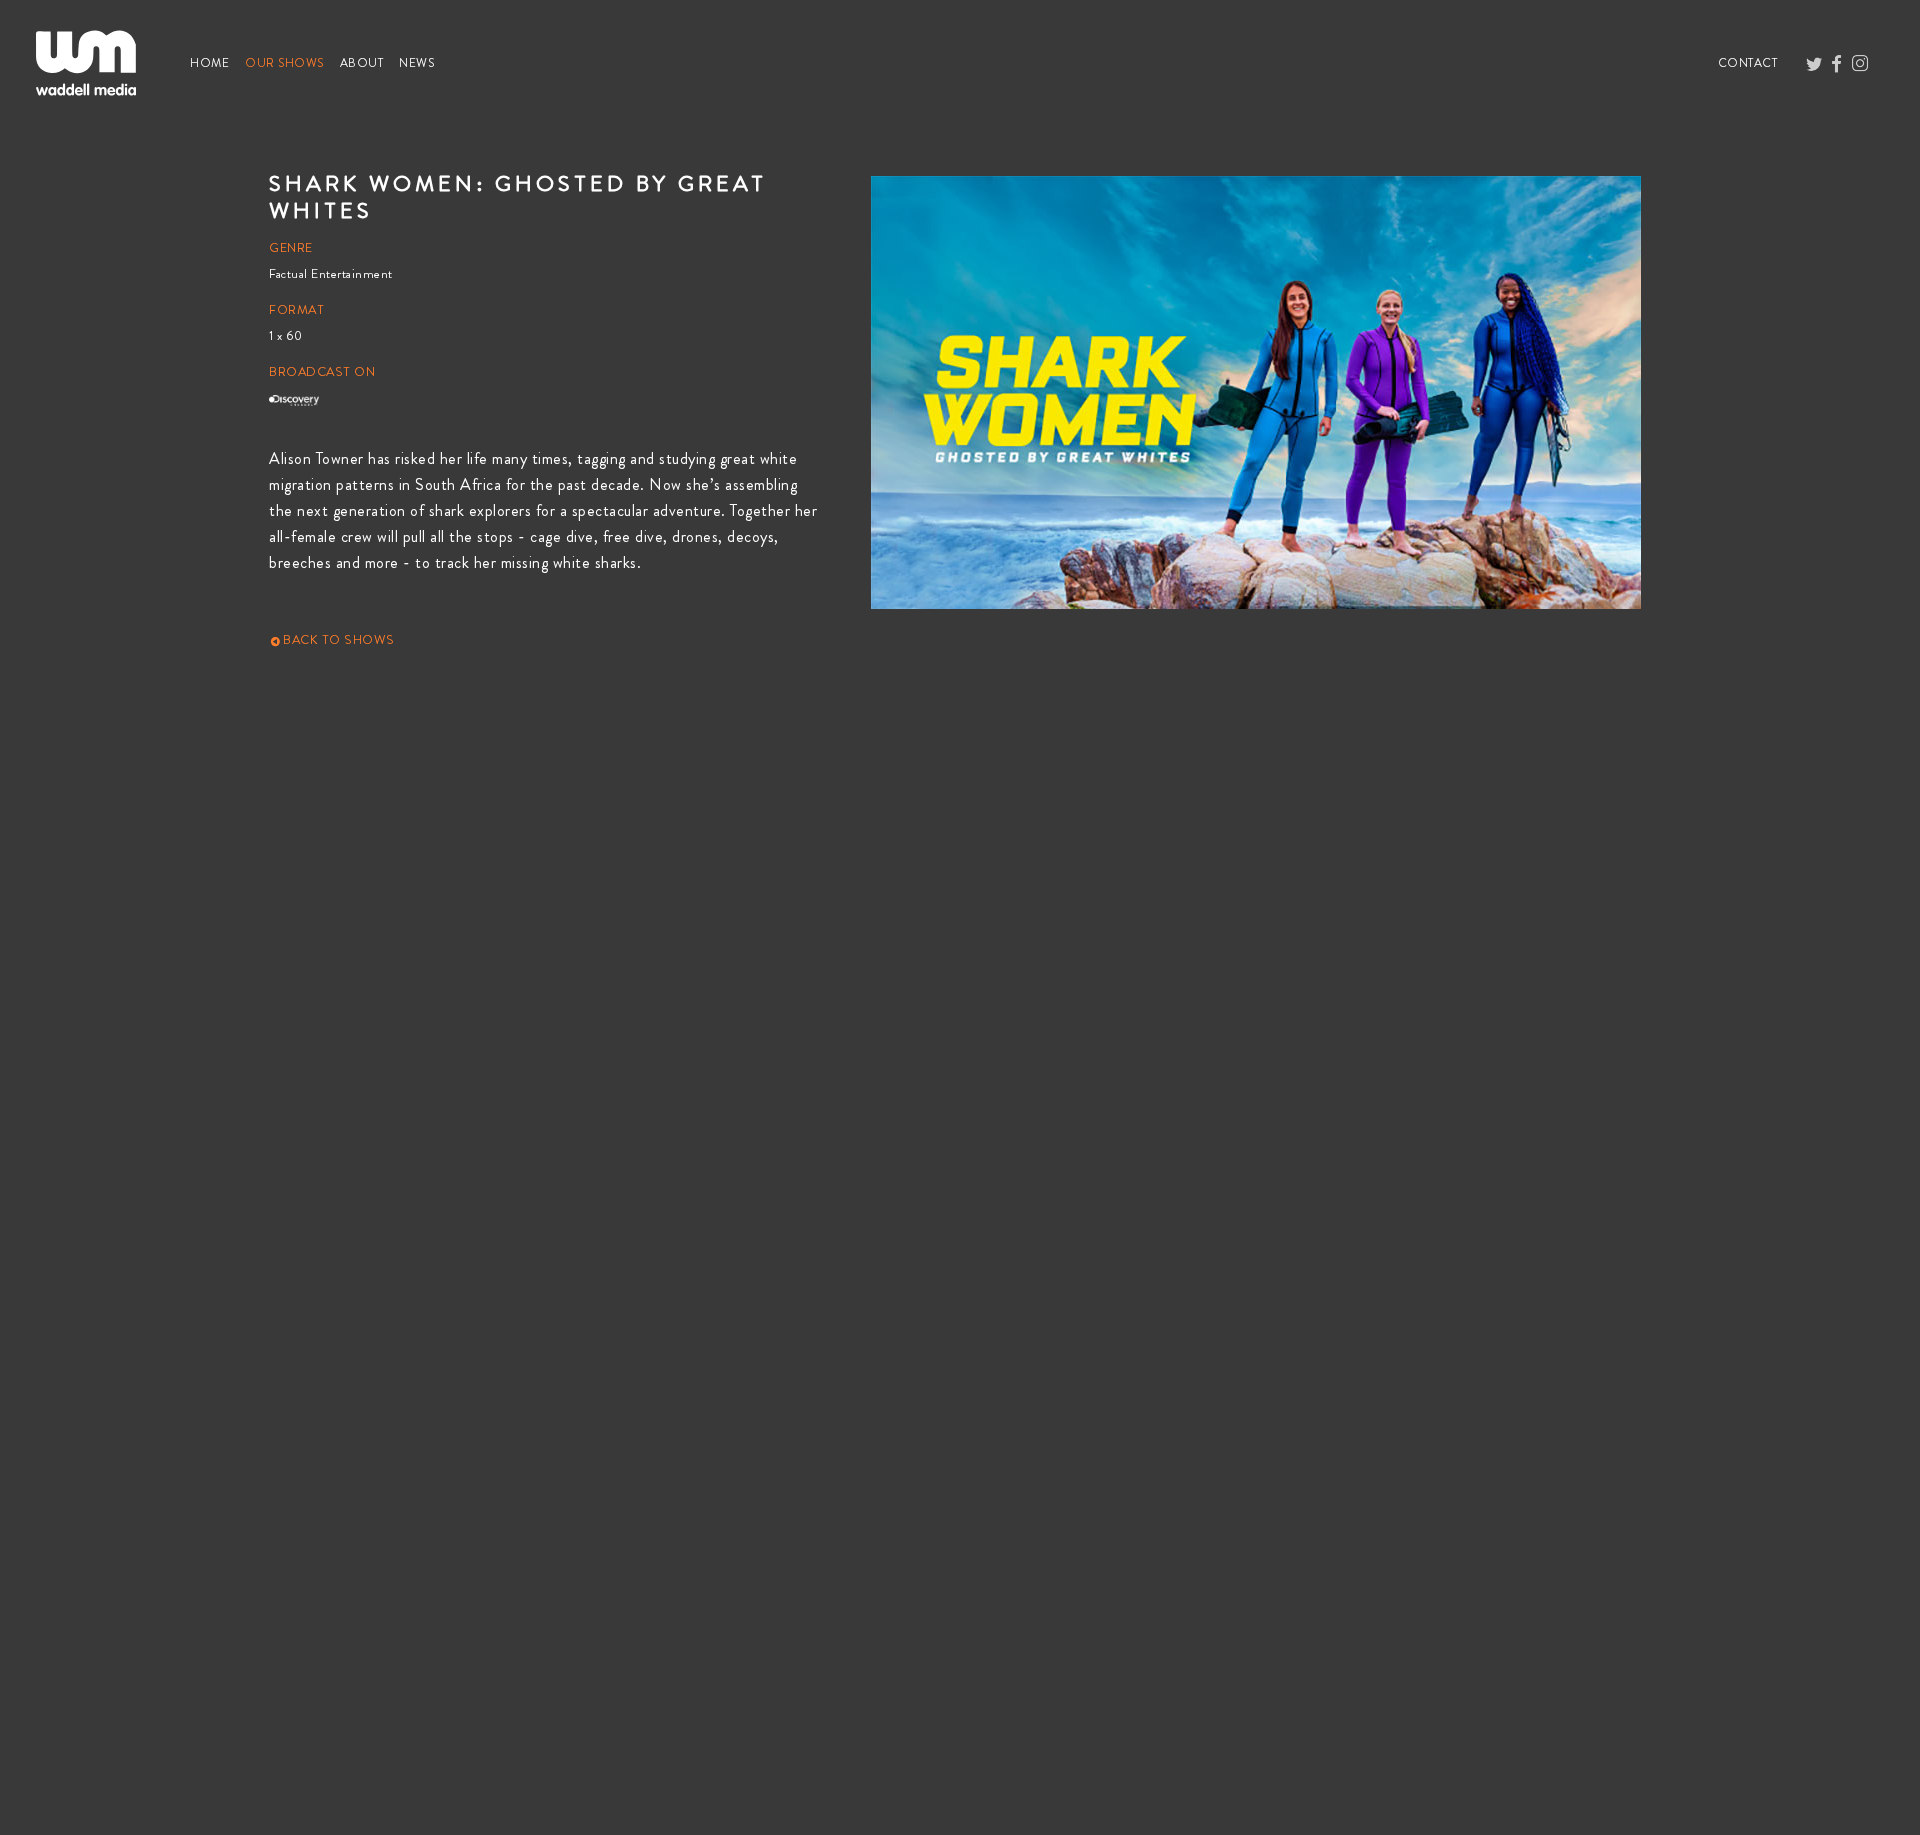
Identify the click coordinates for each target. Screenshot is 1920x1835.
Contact (1752, 62)
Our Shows (288, 62)
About (366, 62)
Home (213, 62)
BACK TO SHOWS (337, 640)
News (420, 62)
